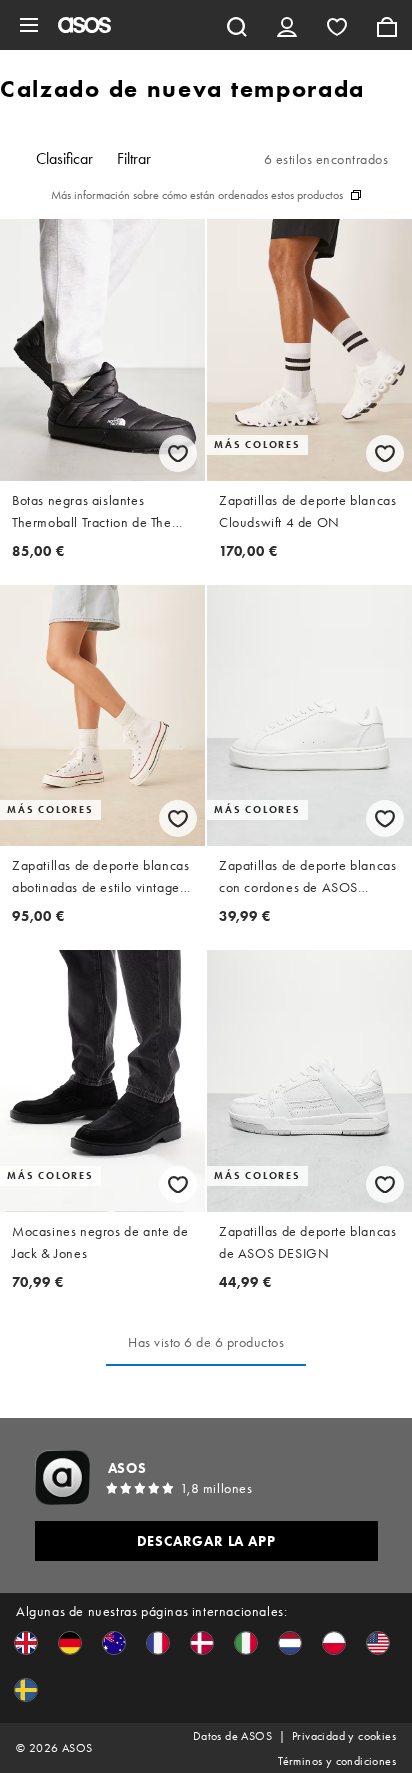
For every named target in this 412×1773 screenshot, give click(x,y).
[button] (26, 1643)
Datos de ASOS (232, 1736)
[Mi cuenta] (287, 25)
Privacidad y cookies (344, 1736)
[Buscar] (237, 25)
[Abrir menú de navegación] (29, 25)
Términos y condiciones (337, 1761)
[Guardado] (337, 25)
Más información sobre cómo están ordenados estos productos (197, 195)
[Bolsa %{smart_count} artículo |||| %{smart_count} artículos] (387, 25)
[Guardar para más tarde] (178, 453)
